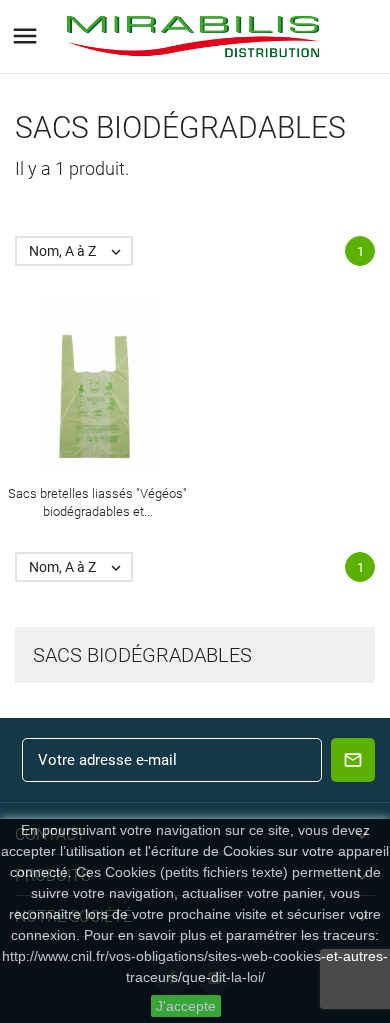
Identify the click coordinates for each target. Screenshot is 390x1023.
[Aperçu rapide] (79, 384)
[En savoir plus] (116, 384)
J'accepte (186, 1006)
